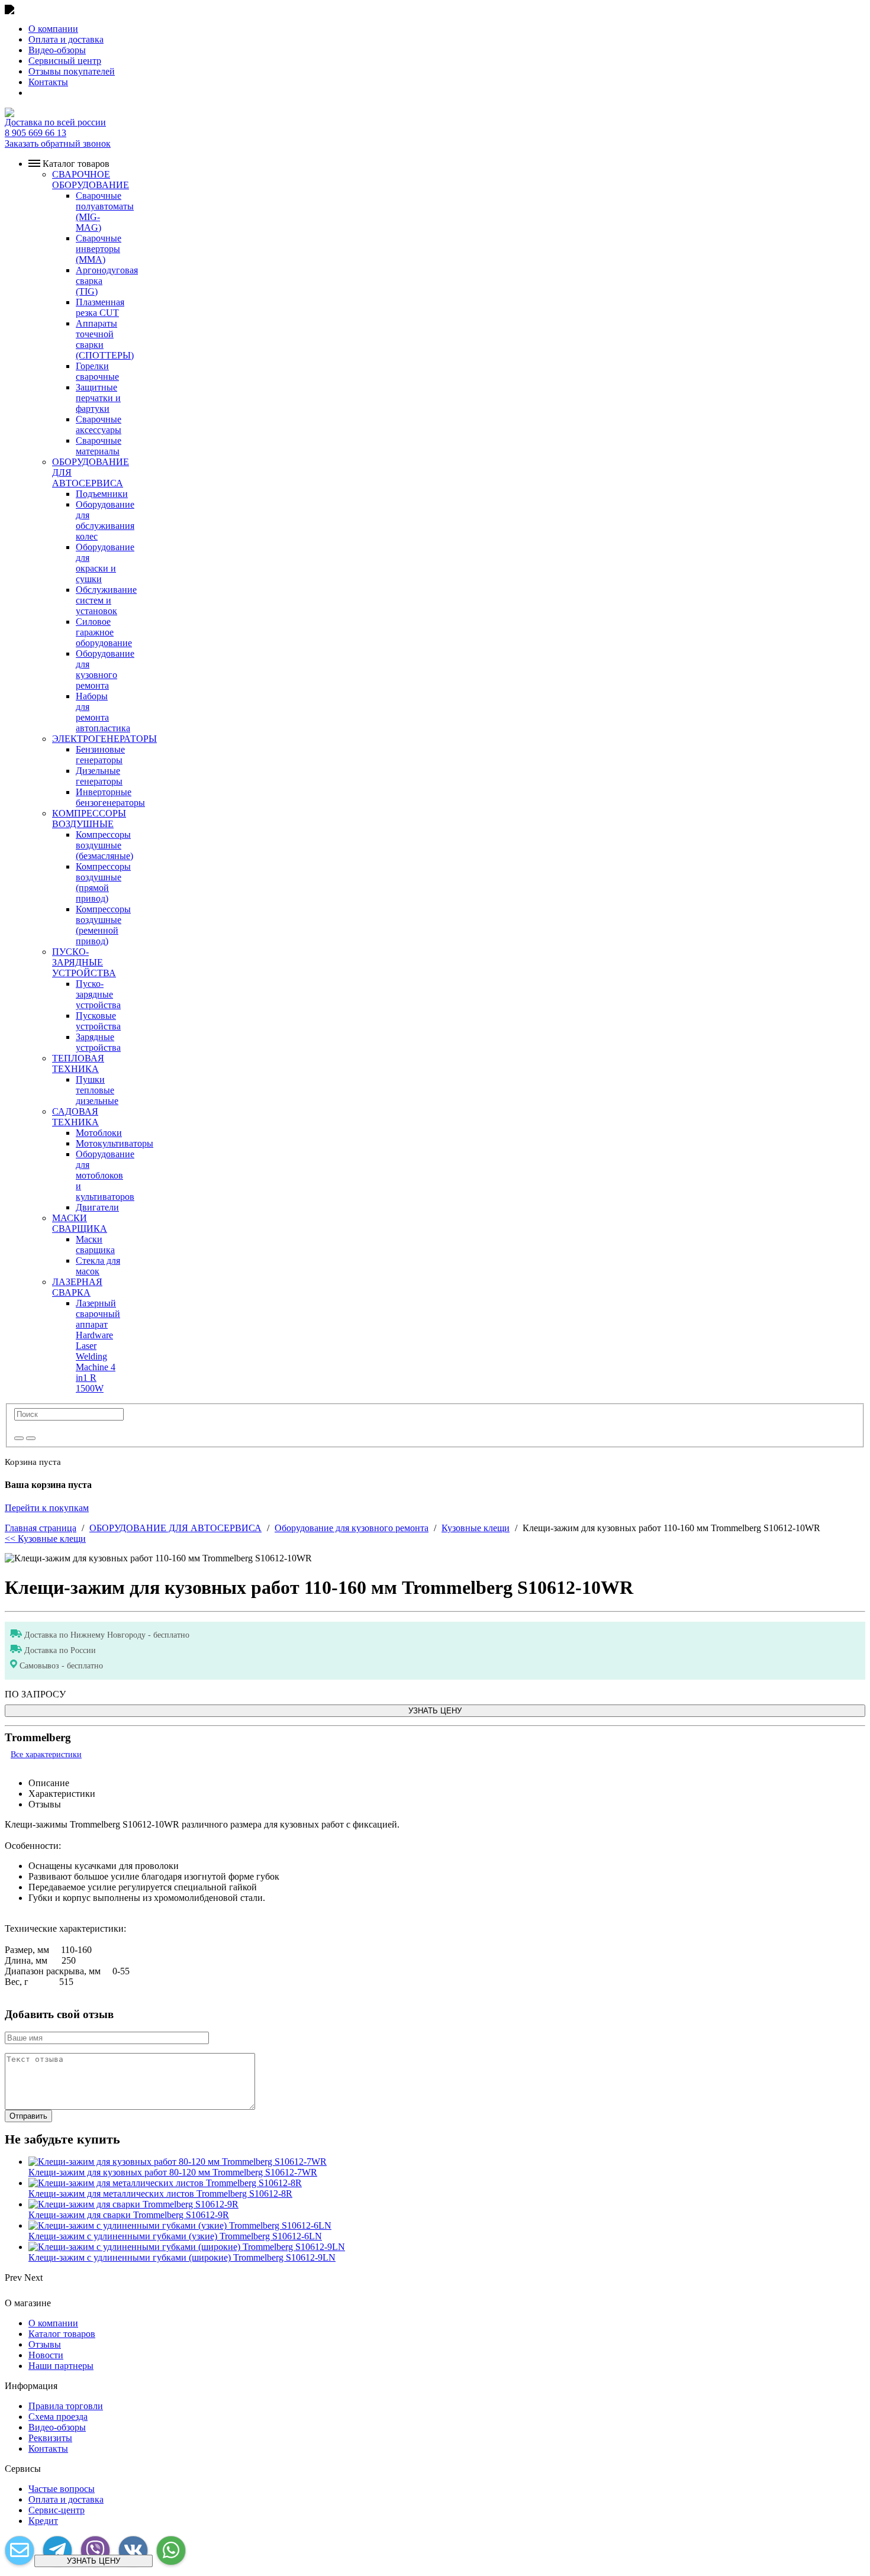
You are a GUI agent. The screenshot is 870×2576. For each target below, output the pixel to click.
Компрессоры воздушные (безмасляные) (104, 845)
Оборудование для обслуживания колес (105, 520)
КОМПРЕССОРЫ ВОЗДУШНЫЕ (89, 819)
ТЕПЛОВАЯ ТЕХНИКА (78, 1063)
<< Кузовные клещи (45, 1539)
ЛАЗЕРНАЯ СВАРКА (77, 1287)
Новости (46, 2355)
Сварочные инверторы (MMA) (99, 249)
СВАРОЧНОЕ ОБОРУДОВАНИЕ (91, 180)
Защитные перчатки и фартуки (98, 398)
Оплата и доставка (66, 39)
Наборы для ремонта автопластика (103, 712)
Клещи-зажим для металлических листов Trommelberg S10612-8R (160, 2194)
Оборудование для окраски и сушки (105, 563)
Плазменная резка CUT (100, 307)
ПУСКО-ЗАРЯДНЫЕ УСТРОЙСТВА (84, 962)
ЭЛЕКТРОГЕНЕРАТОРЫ (104, 739)
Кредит (43, 2521)
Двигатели (97, 1207)
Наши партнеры (61, 2366)
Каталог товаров (62, 2334)
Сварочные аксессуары (99, 425)
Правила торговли (66, 2406)
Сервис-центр (57, 2510)
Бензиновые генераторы (100, 755)
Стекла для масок (98, 1266)
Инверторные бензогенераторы (110, 797)
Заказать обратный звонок (58, 143)
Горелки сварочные (97, 371)
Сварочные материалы (99, 446)
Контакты (48, 82)
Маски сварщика (95, 1245)
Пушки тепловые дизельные (97, 1090)
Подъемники (102, 494)
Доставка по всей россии (55, 122)
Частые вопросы (62, 2489)
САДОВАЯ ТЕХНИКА (75, 1117)
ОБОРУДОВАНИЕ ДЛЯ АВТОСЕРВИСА (175, 1528)
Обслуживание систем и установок (106, 600)
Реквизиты (50, 2438)
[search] (19, 1438)
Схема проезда (58, 2417)
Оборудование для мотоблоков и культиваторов (105, 1175)
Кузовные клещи (476, 1528)
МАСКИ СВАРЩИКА (80, 1223)
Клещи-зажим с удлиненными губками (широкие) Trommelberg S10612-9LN (182, 2257)
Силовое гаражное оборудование (104, 632)
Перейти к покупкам (47, 1508)
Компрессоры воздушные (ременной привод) (103, 925)
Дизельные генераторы (99, 776)
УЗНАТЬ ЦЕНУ (435, 1711)
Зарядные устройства (98, 1042)
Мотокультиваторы (115, 1143)
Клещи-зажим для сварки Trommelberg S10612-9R (129, 2215)
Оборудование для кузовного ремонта (105, 669)
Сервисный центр (65, 61)
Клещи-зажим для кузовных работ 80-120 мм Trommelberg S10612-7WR (173, 2172)
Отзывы (45, 2344)
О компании (53, 29)
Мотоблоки (99, 1133)
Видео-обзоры (57, 50)
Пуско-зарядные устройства (98, 994)
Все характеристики (46, 1755)
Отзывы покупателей (72, 71)
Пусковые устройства (98, 1021)
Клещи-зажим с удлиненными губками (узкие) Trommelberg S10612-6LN (175, 2236)
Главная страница (41, 1528)
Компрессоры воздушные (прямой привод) (103, 882)
